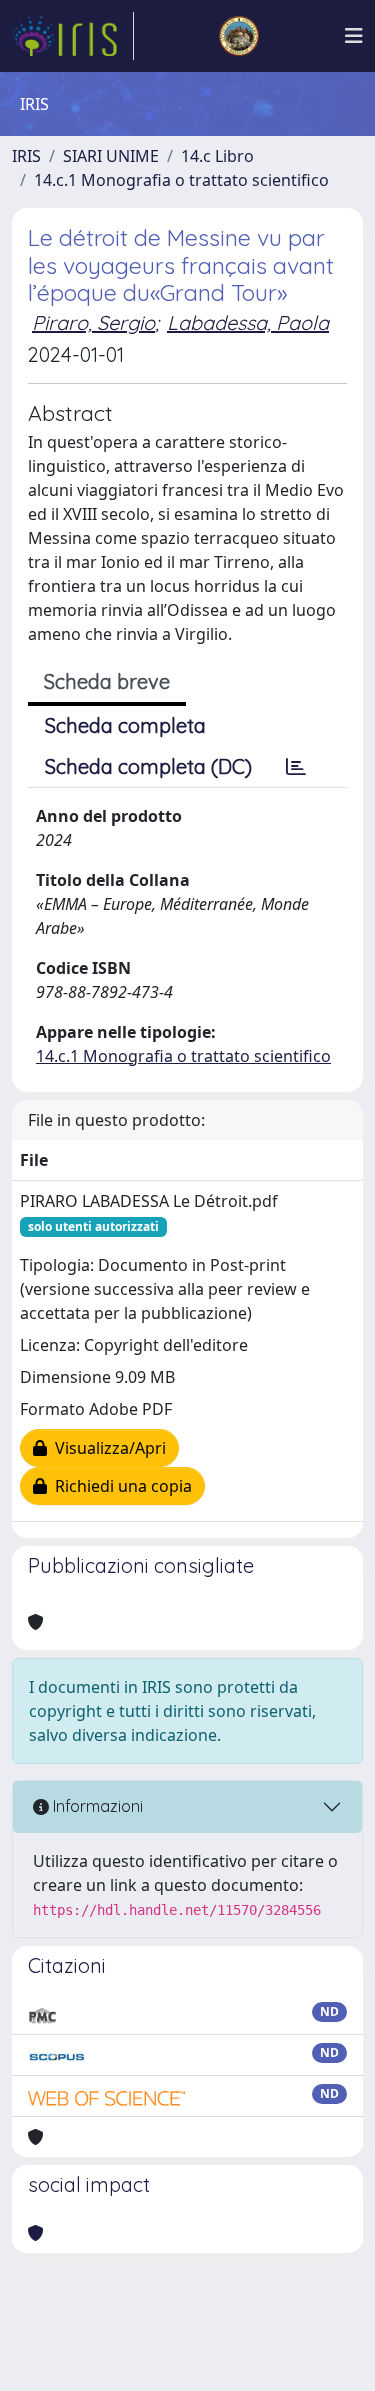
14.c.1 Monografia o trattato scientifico (181, 180)
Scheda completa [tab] (125, 725)
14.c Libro (217, 156)
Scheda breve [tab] (107, 681)
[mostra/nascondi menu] (354, 36)
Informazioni (96, 1806)
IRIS (26, 156)
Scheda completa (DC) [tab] (148, 766)
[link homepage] (73, 36)
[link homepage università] (239, 36)
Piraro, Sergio (93, 322)
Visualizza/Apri (106, 1448)
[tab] (296, 767)
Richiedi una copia (119, 1486)
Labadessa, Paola (248, 322)
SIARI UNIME (111, 156)
